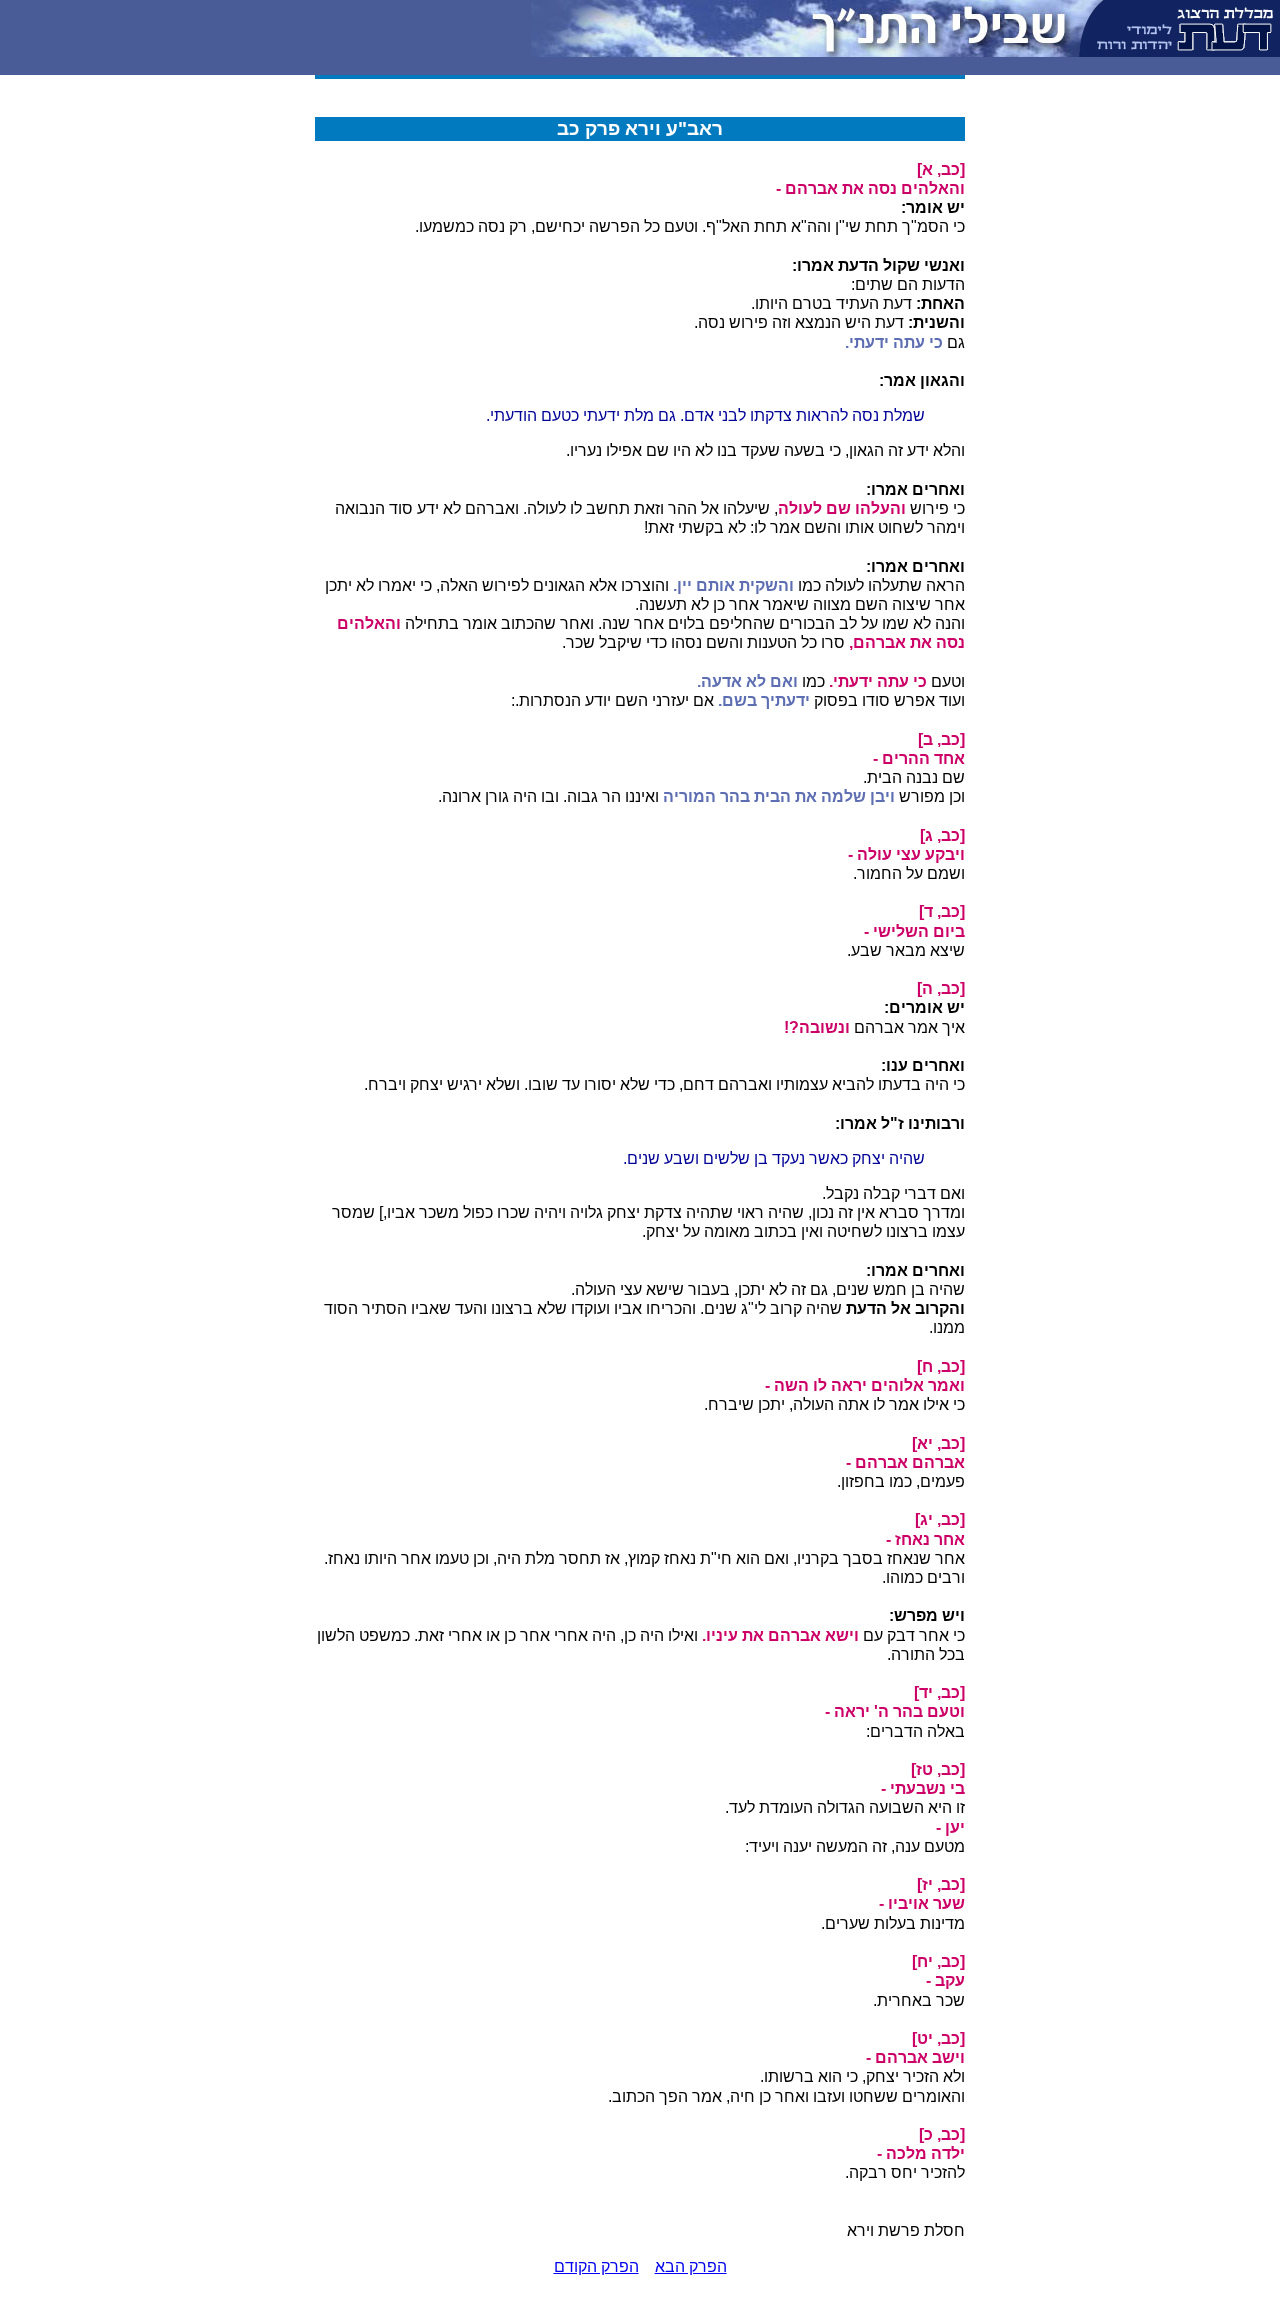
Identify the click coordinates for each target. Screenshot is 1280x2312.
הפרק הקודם (596, 2266)
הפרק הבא (691, 2266)
